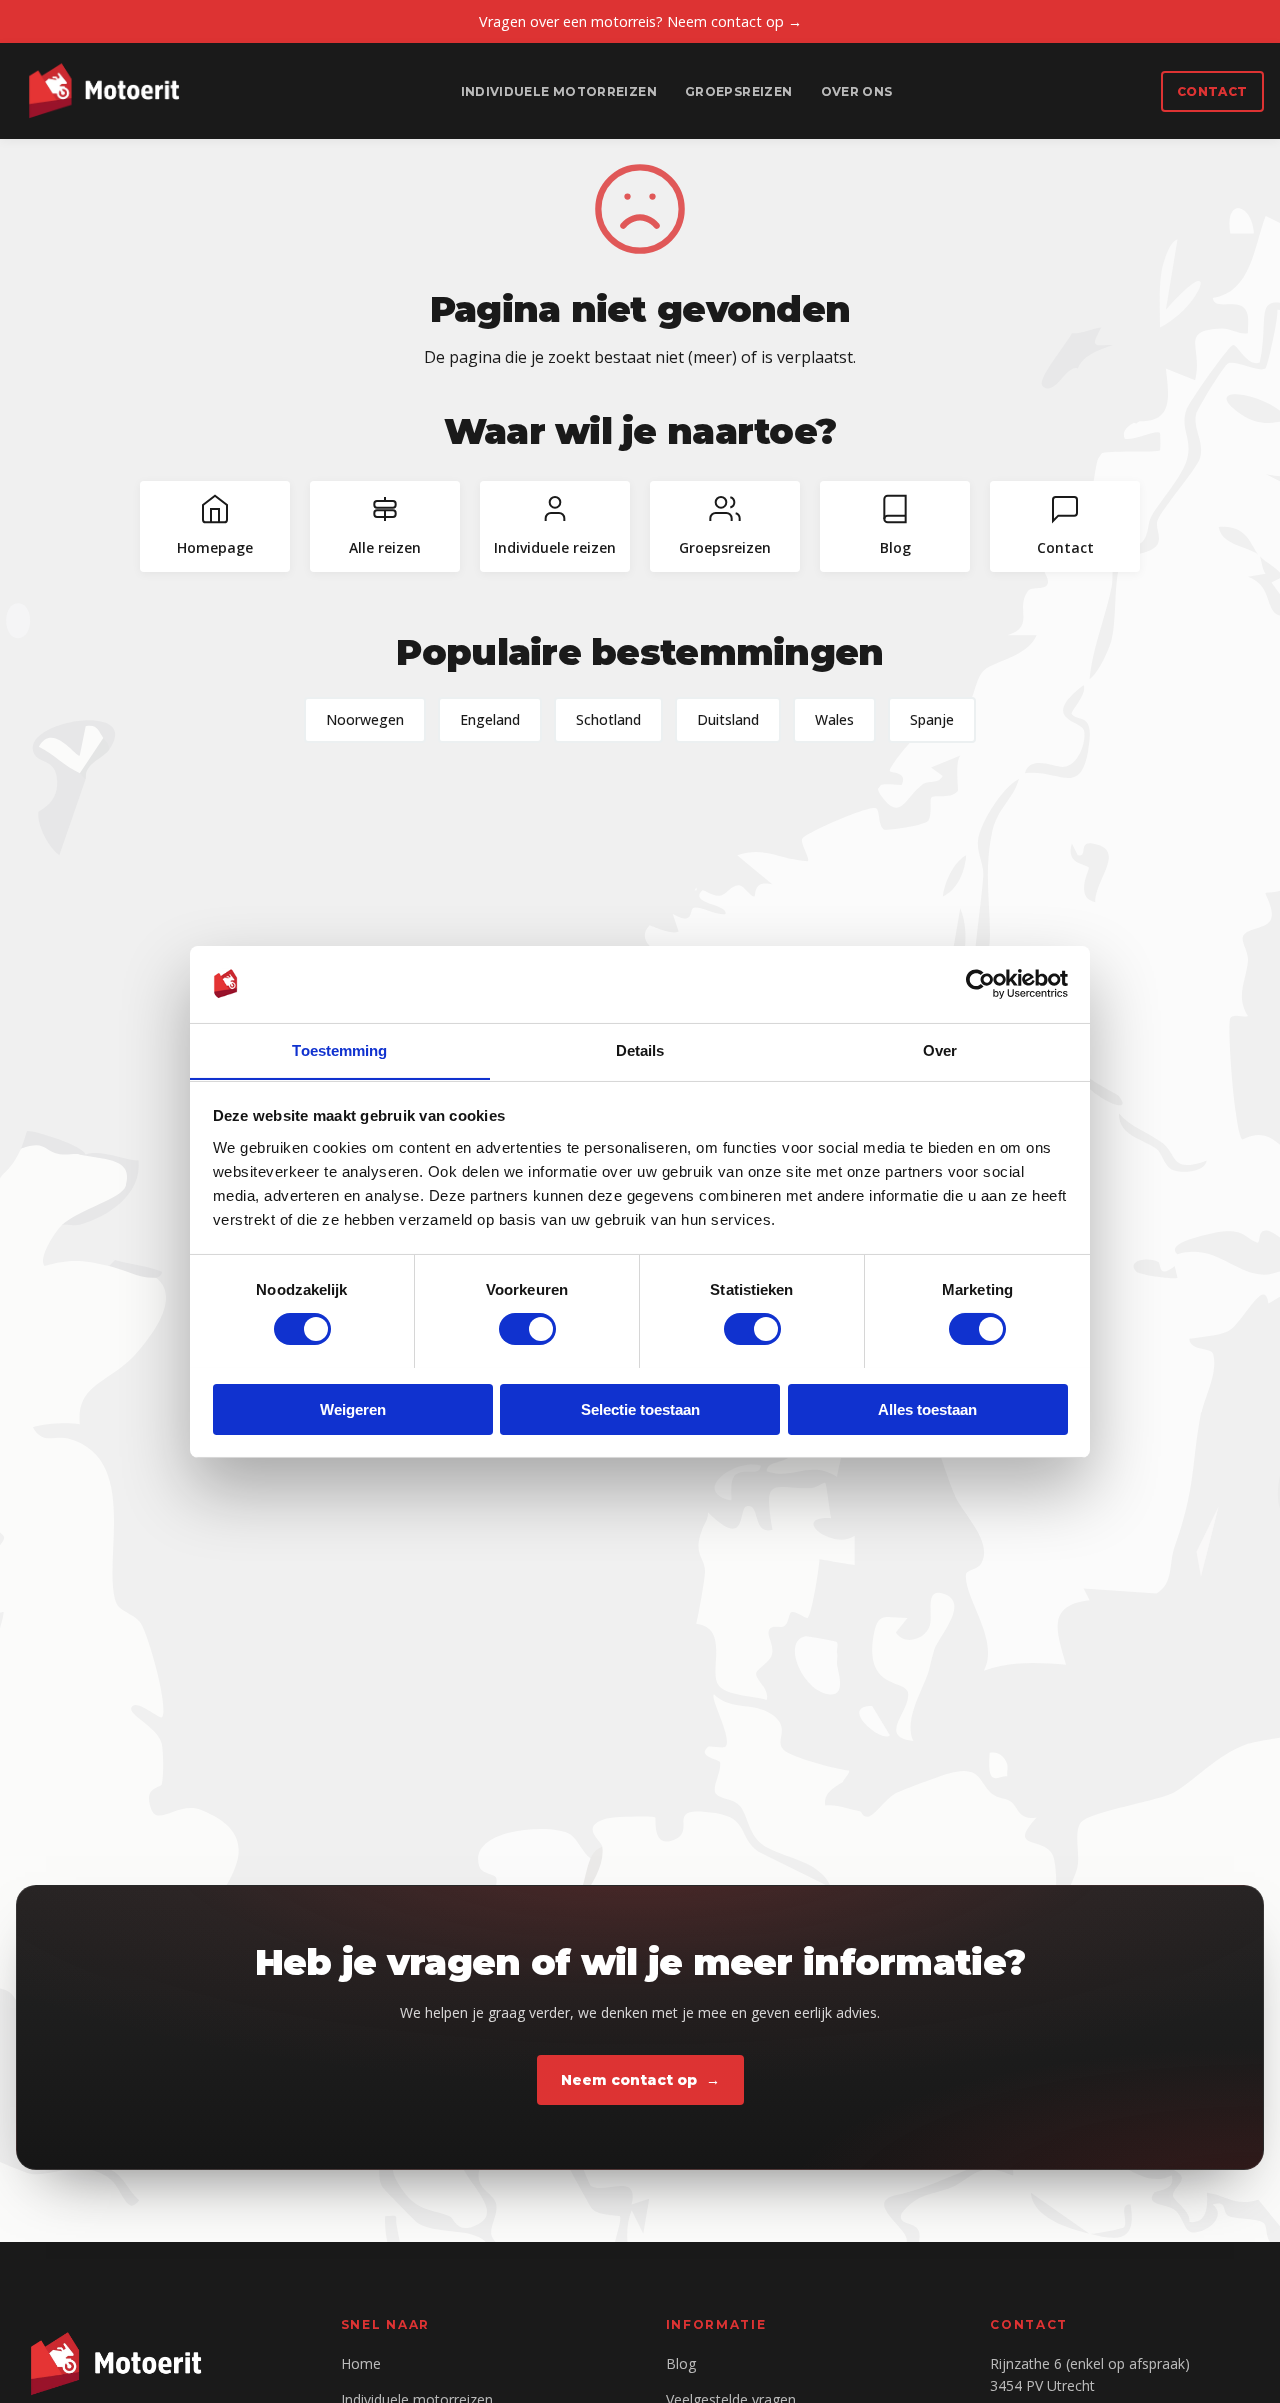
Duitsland (728, 719)
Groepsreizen (738, 91)
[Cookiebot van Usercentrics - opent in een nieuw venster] (980, 984)
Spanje (932, 719)
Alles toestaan (927, 1408)
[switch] (527, 1329)
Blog (681, 2363)
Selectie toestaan (640, 1408)
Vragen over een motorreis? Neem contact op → (640, 21)
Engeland (490, 719)
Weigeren (353, 1408)
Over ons (857, 91)
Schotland (608, 719)
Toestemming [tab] (339, 1049)
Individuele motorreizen (559, 91)
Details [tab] (640, 1049)
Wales (834, 719)
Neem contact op (629, 2080)
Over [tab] (940, 1049)
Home (361, 2363)
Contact (1212, 91)
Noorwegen (365, 719)
